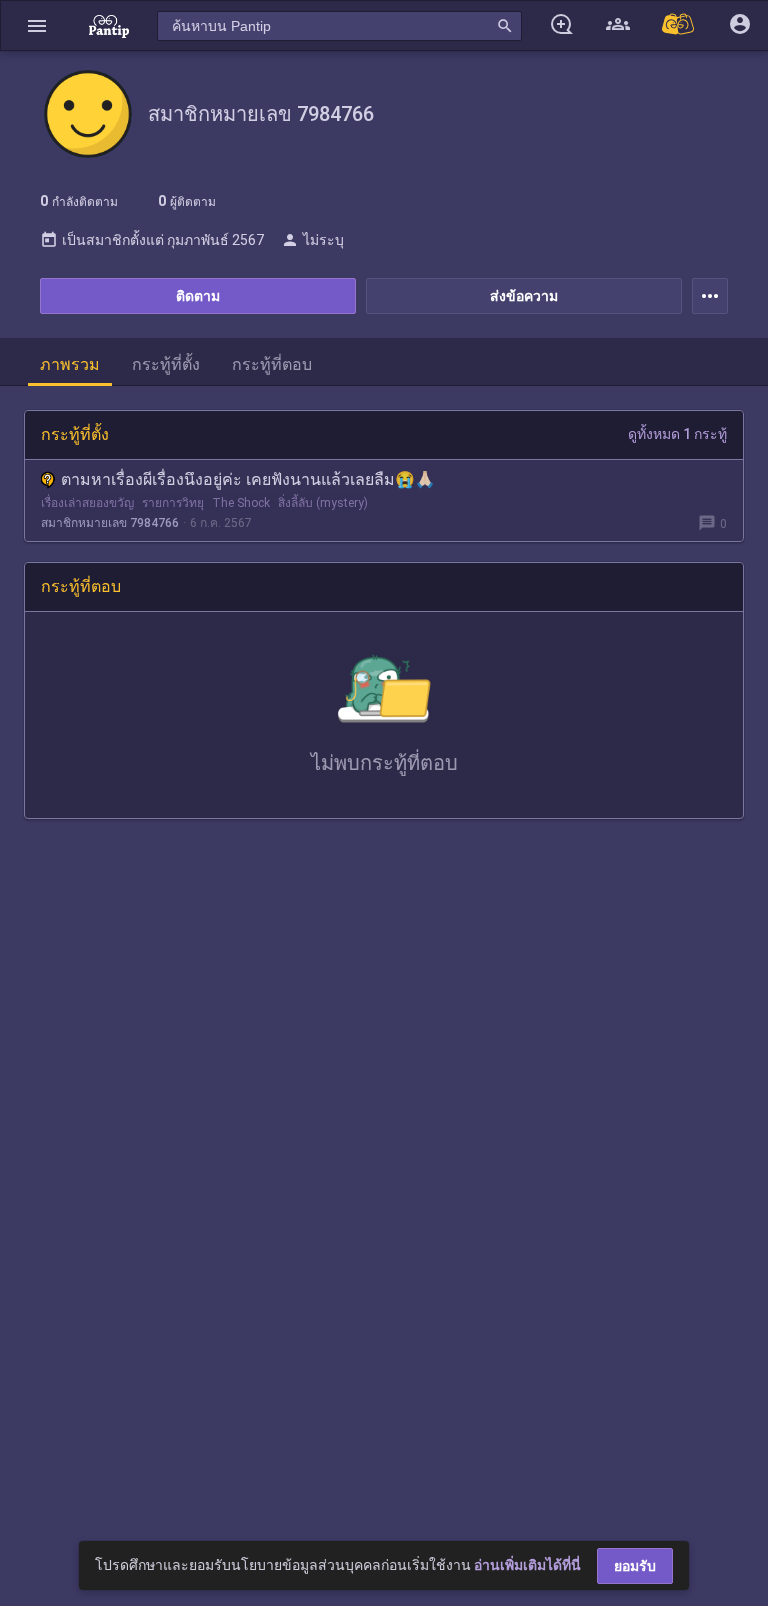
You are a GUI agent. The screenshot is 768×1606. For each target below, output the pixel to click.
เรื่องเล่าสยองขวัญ (87, 503)
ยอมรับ (635, 1566)
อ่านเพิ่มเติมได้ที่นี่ (527, 1565)
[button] (37, 25)
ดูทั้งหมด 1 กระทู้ (677, 434)
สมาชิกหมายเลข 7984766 (110, 523)
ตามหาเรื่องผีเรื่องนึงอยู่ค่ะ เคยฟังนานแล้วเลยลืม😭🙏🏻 (248, 479)
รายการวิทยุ (173, 503)
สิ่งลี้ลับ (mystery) (323, 503)
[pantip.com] (109, 25)
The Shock (241, 503)
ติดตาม (198, 296)
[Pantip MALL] (679, 25)
